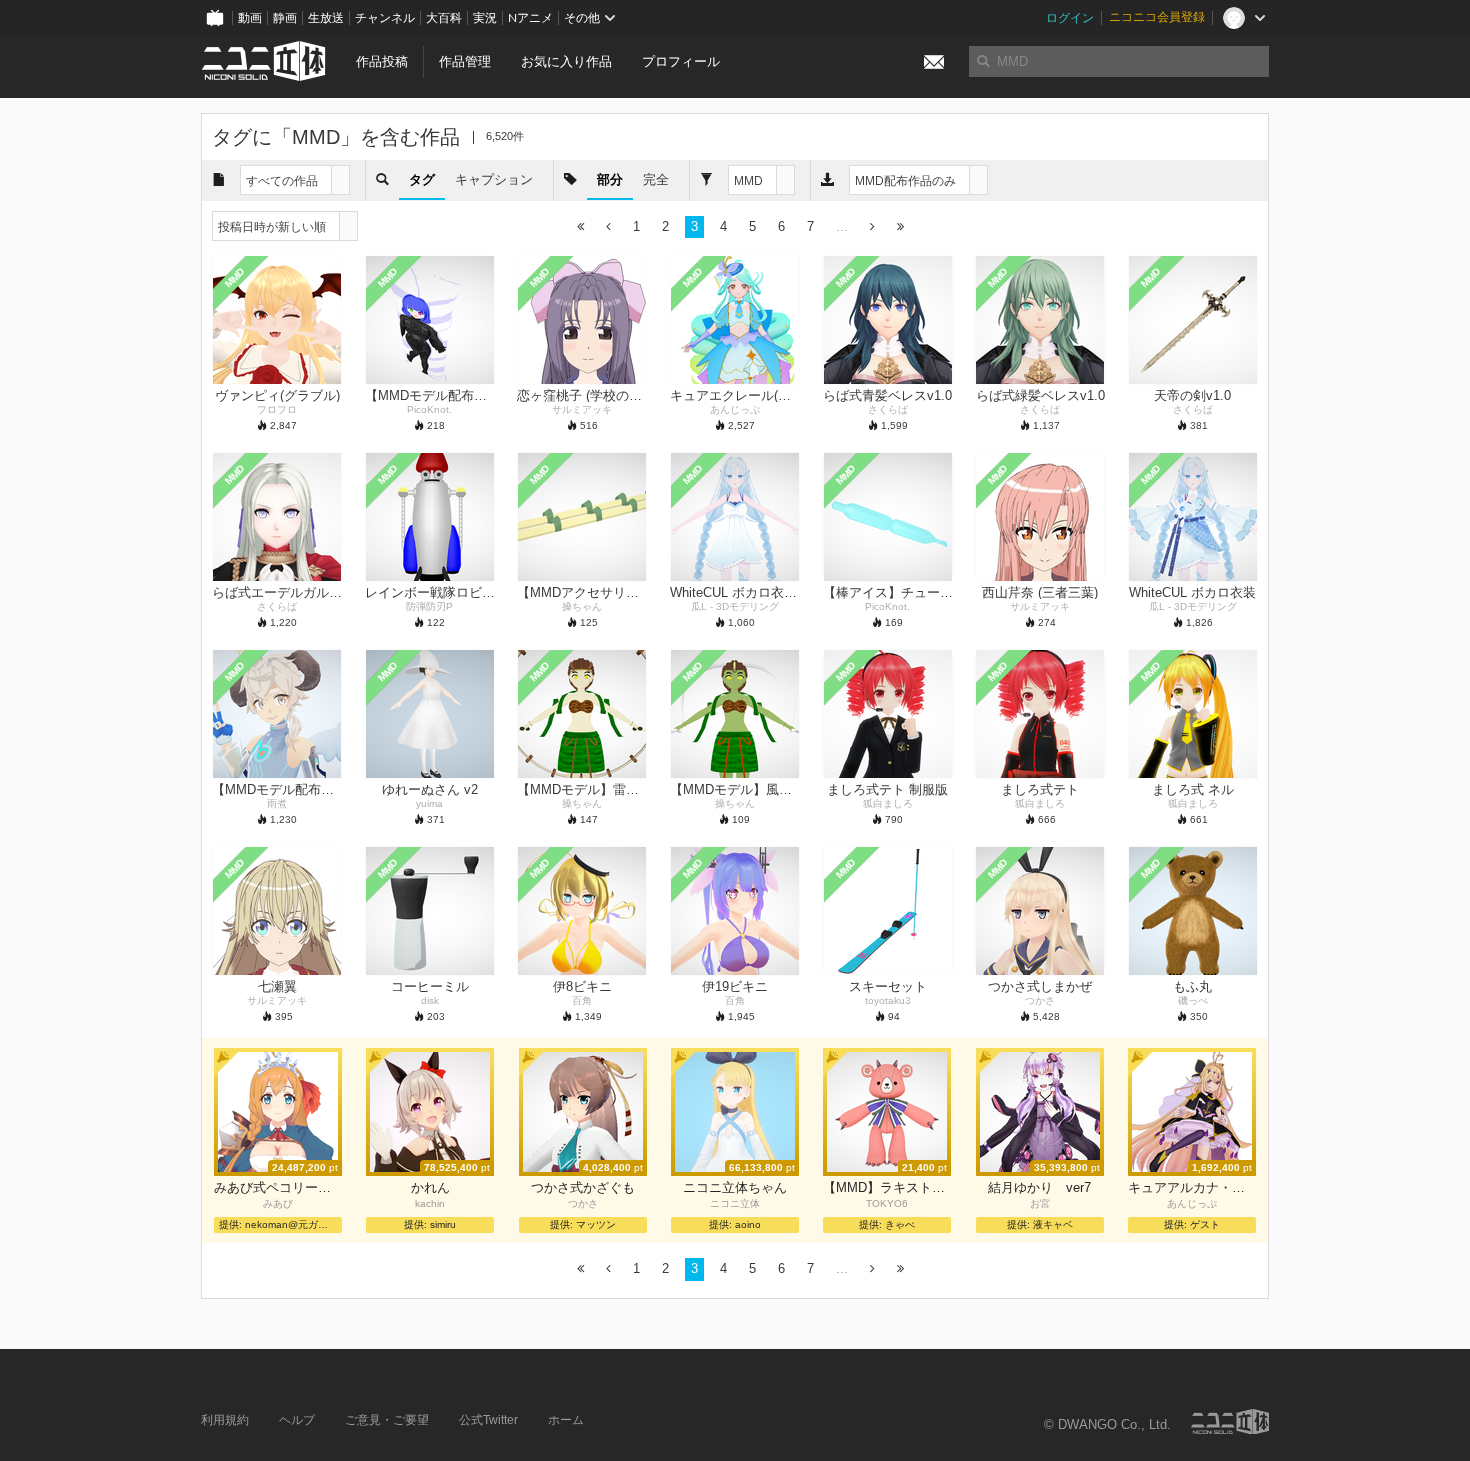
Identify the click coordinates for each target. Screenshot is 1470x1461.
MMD (235, 278)
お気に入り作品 (566, 61)
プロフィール (681, 61)
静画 (285, 18)
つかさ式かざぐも (583, 1187)
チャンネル (385, 18)
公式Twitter (488, 1420)
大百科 (444, 18)
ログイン (1070, 18)
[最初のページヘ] (580, 227)
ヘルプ (297, 1420)
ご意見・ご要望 (387, 1420)
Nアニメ (530, 18)
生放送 (326, 18)
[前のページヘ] (608, 227)
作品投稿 (382, 61)
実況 (485, 18)
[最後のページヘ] (900, 227)
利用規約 (225, 1420)
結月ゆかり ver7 (1039, 1187)
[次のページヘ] (872, 227)
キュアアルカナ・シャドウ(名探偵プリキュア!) (1192, 1187)
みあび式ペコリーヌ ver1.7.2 (278, 1187)
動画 (250, 18)
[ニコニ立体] (1230, 1421)
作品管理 (465, 61)
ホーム (566, 1420)
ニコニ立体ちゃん (735, 1187)
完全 (656, 179)
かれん (430, 1187)
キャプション (494, 179)
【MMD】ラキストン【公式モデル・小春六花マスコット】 (887, 1187)
